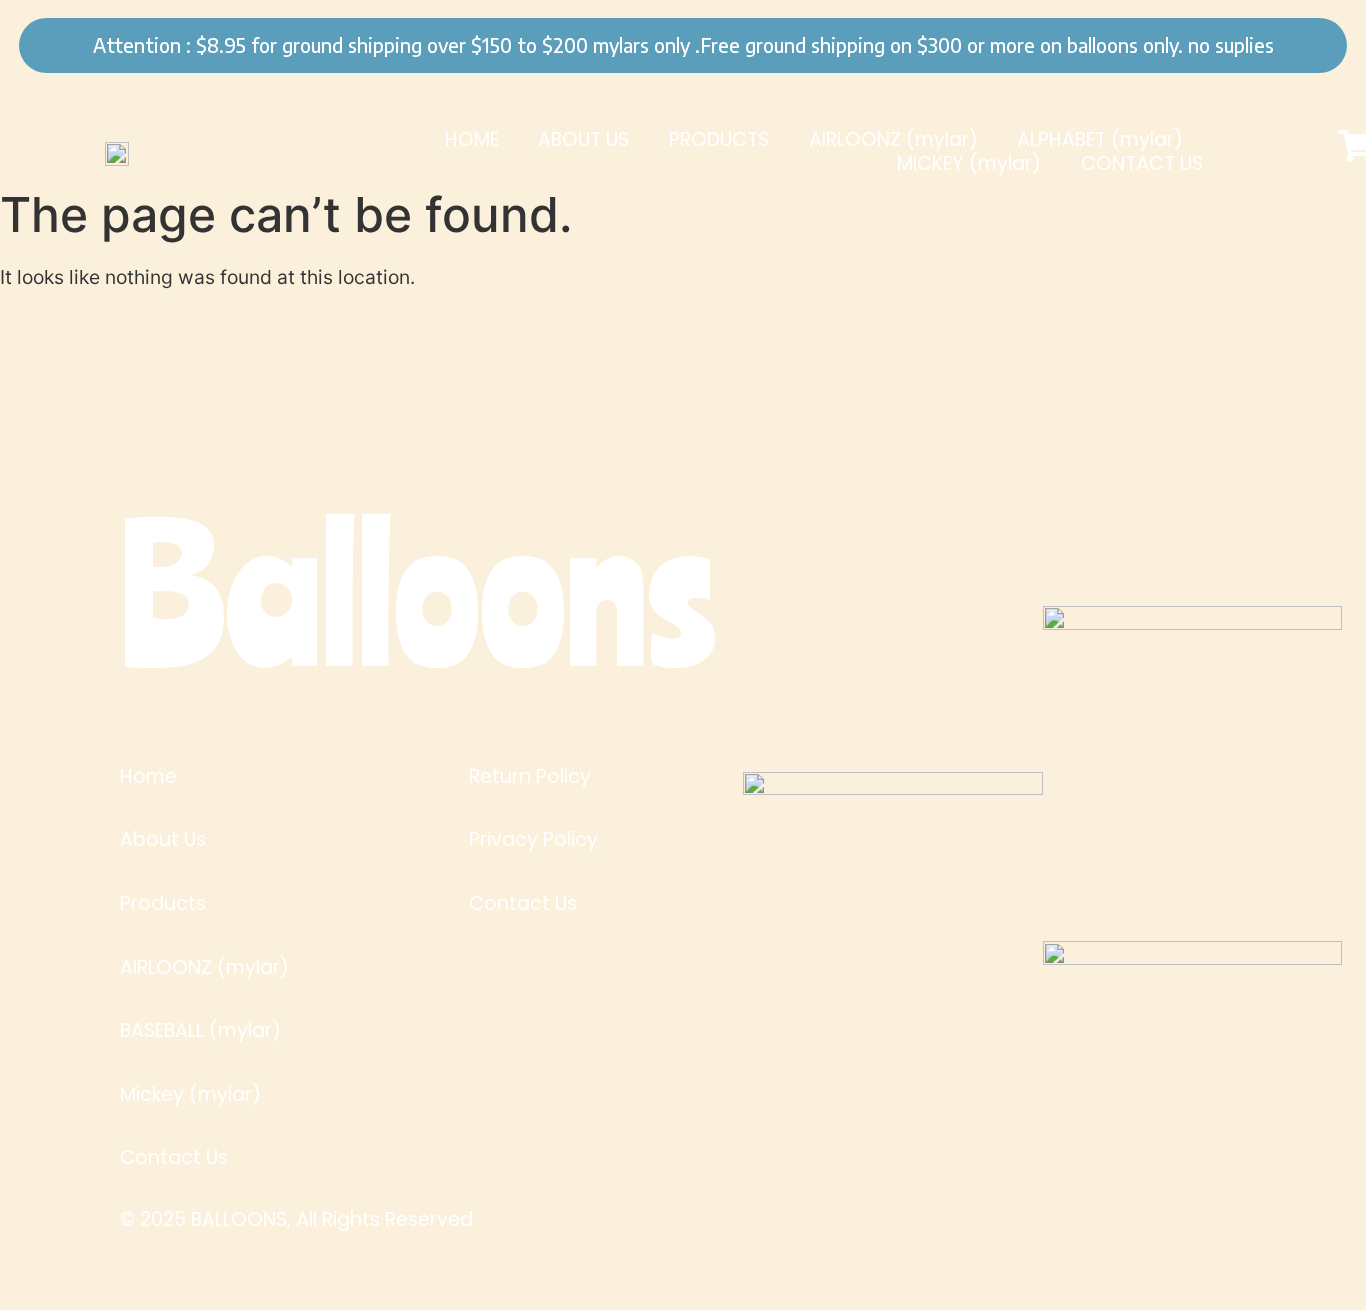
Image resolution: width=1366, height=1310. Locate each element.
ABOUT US (583, 140)
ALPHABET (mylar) (1100, 140)
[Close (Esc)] (1288, 26)
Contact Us (174, 1158)
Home (148, 777)
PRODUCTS (719, 140)
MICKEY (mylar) (969, 164)
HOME (472, 140)
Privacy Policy (533, 840)
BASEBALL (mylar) (200, 1031)
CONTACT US (1142, 164)
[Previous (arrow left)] (77, 655)
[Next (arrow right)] (1288, 655)
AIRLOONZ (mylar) (893, 140)
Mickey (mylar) (190, 1095)
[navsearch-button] (1297, 152)
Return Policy (530, 777)
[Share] (1133, 26)
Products (163, 904)
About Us (163, 840)
